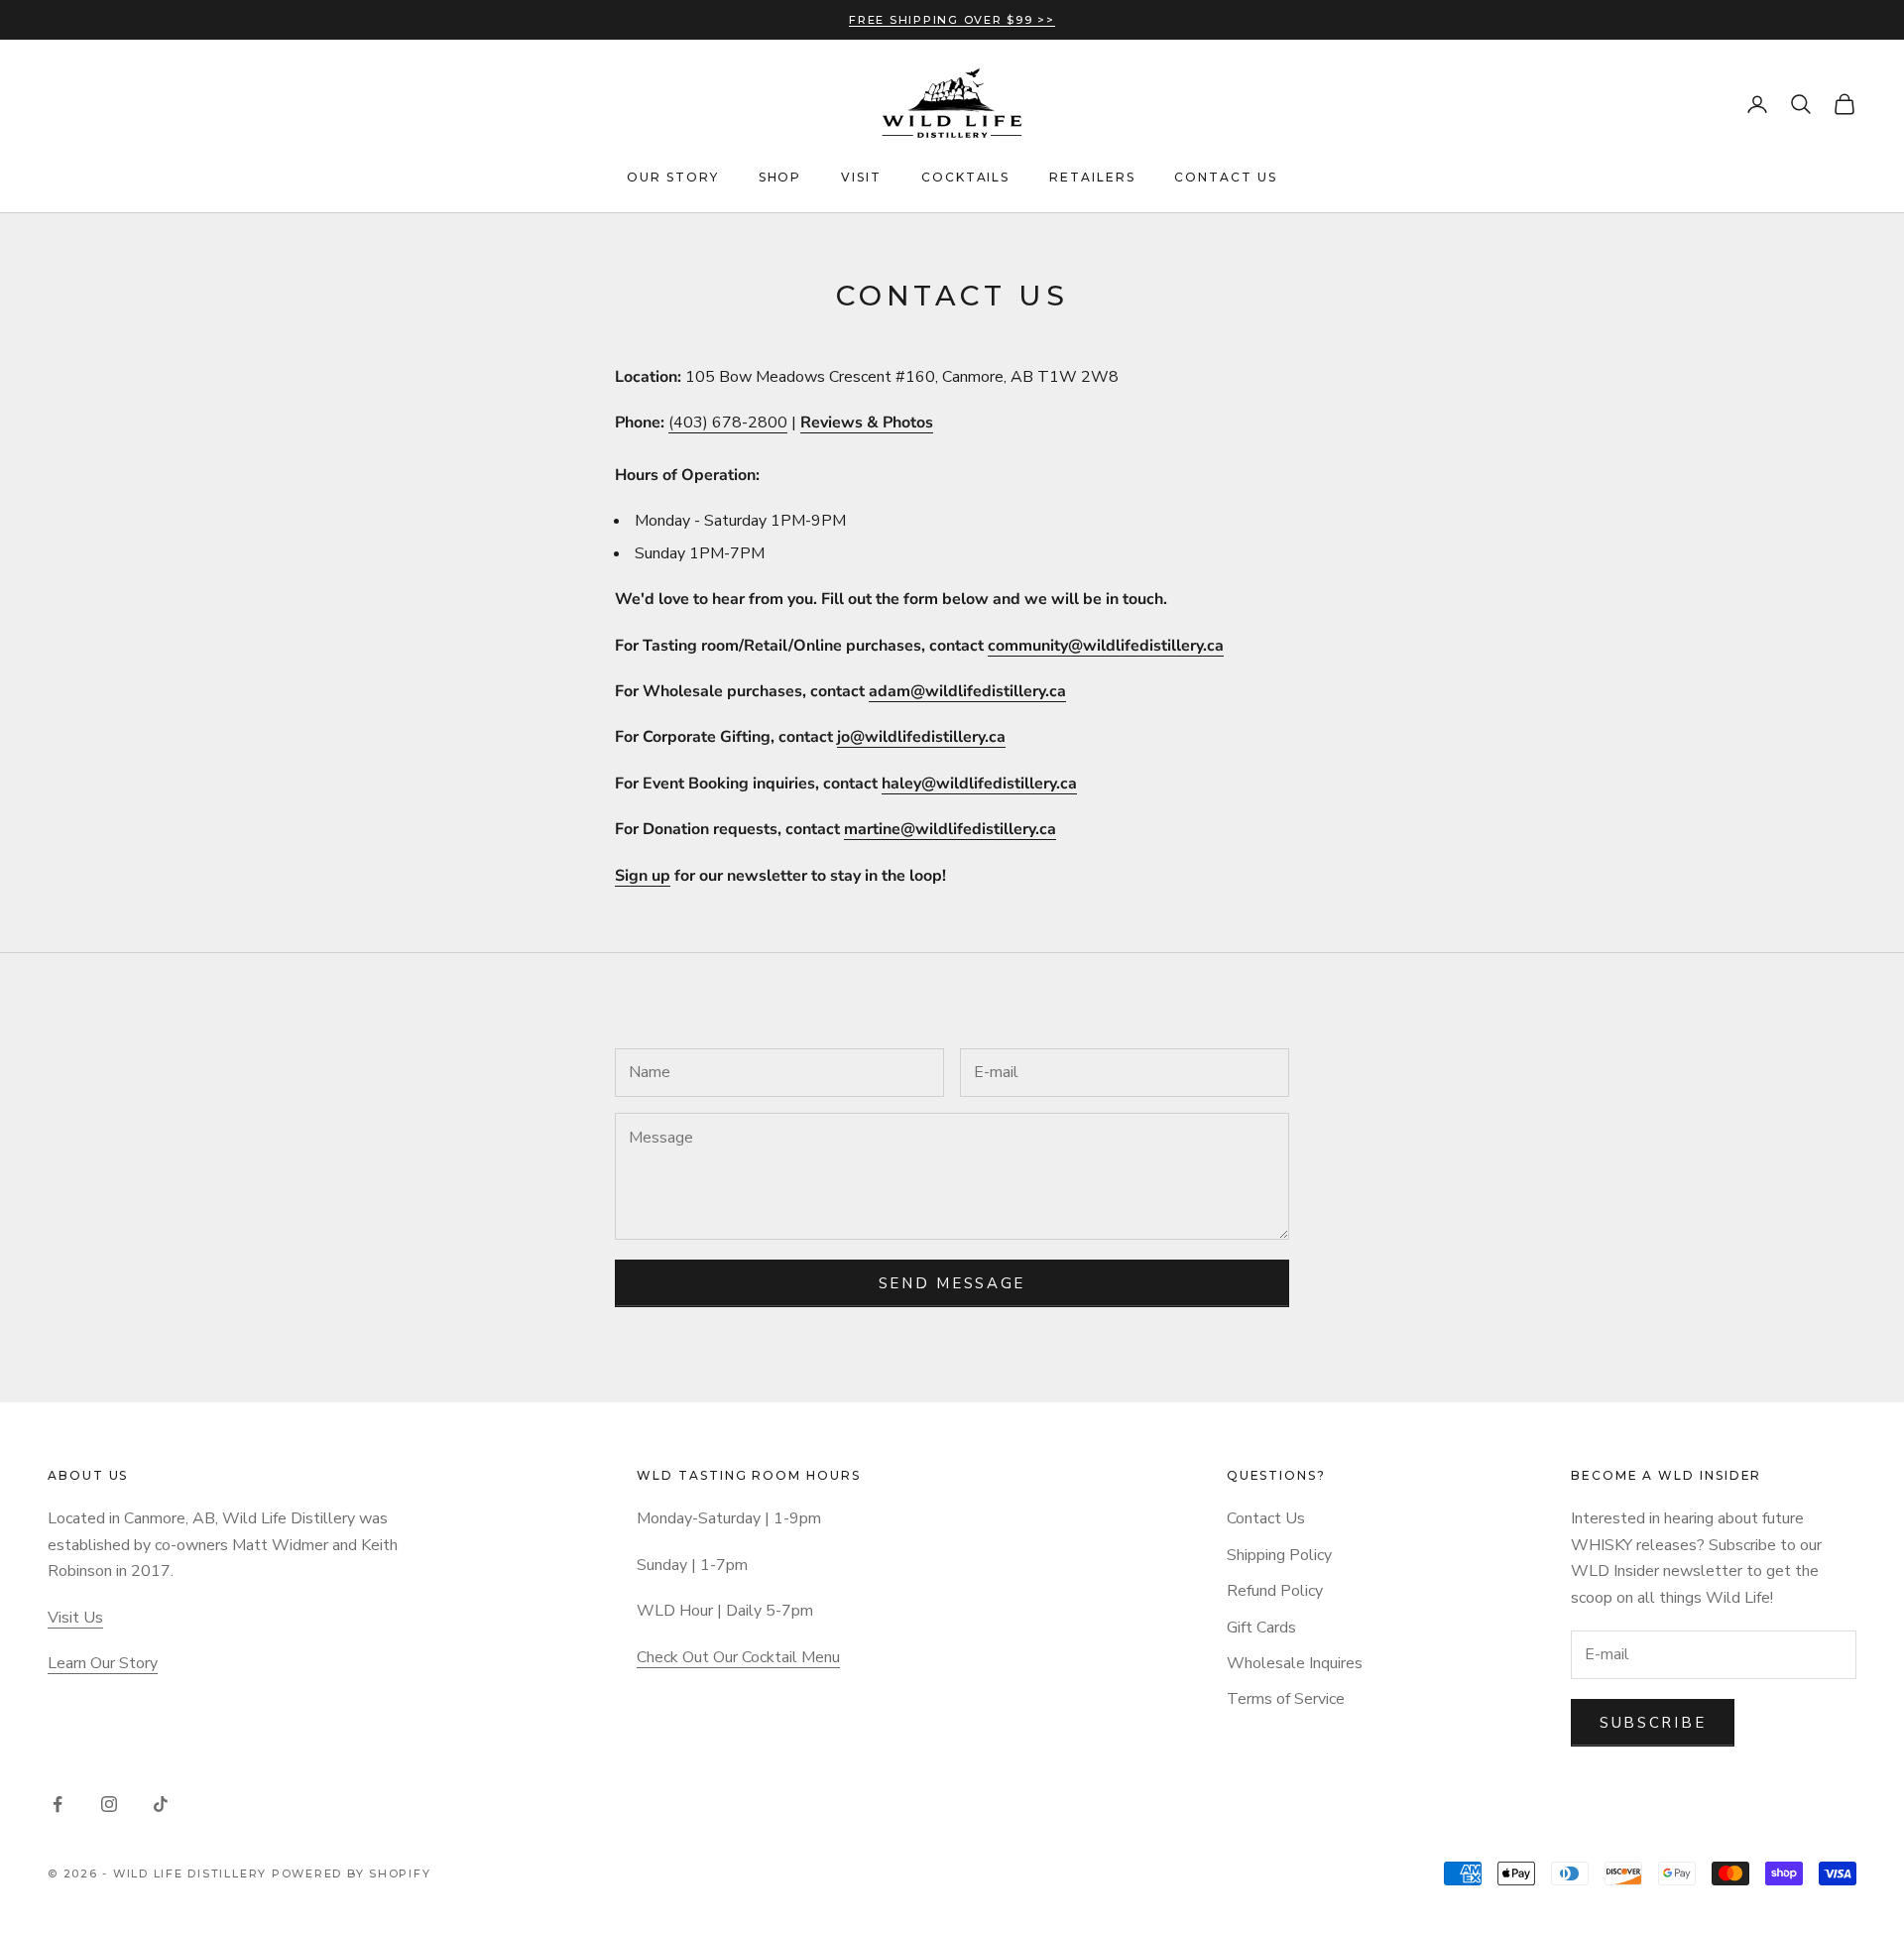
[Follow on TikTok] (161, 1804)
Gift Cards (1261, 1628)
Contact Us (1225, 177)
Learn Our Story (103, 1663)
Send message (952, 1283)
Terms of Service (1286, 1699)
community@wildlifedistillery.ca (1106, 646)
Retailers (1092, 177)
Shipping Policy (1279, 1555)
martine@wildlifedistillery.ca (950, 829)
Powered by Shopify (352, 1873)
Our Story (672, 177)
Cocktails (965, 177)
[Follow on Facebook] (58, 1804)
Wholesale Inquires (1295, 1663)
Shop (780, 177)
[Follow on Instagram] (109, 1804)
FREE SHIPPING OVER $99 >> (952, 20)
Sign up (643, 876)
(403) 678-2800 (728, 423)
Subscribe (1653, 1723)
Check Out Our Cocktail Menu (738, 1657)
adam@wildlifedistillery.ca (967, 691)
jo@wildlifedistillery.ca (921, 737)
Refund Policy (1275, 1591)
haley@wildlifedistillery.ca (979, 784)
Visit (861, 177)
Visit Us (75, 1618)
